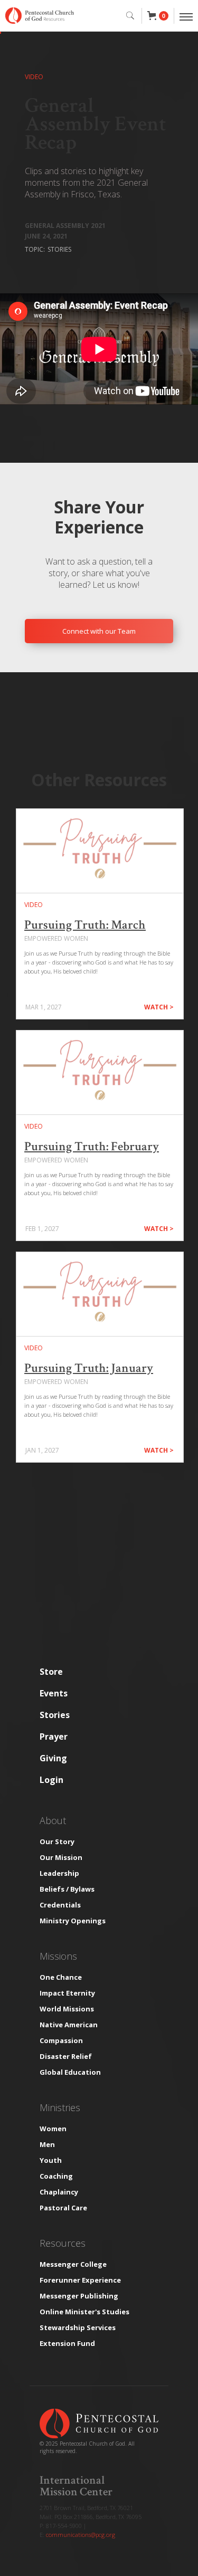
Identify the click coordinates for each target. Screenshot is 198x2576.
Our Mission (61, 1857)
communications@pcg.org (81, 2535)
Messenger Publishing (79, 2296)
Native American (69, 2025)
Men (47, 2144)
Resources (63, 2243)
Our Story (57, 1842)
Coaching (56, 2176)
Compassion (61, 2040)
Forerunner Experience (80, 2280)
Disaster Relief (66, 2056)
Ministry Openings (73, 1921)
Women (53, 2129)
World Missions (67, 2009)
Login (51, 1780)
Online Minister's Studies (84, 2312)
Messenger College (73, 2264)
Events (54, 1693)
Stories (55, 1715)
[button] (158, 16)
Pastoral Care (63, 2208)
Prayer (54, 1737)
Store (51, 1672)
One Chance (61, 1977)
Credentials (60, 1905)
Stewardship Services (78, 2327)
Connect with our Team (99, 631)
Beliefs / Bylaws (67, 1889)
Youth (51, 2160)
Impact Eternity (67, 1993)
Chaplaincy (59, 2192)
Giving (53, 1758)
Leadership (59, 1873)
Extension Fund (67, 2343)
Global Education (70, 2072)
